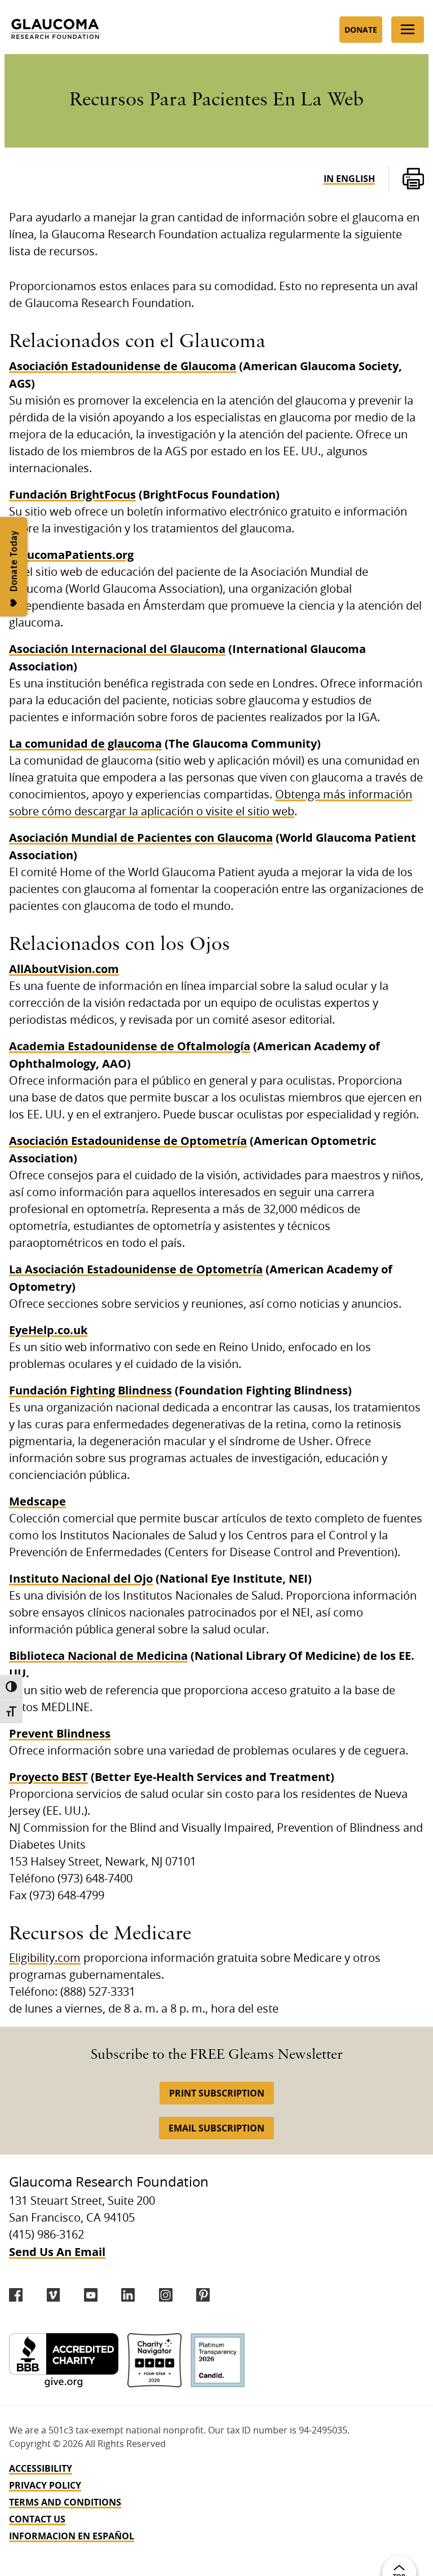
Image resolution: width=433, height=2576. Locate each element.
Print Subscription (217, 2093)
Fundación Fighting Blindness (90, 1390)
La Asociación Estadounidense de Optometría (136, 1269)
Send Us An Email (57, 2252)
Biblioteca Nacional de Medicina (98, 1656)
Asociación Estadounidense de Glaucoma (123, 366)
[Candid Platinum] (218, 2360)
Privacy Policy (45, 2485)
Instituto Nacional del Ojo (81, 1578)
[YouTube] (91, 2295)
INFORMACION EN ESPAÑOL (72, 2536)
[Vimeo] (54, 2295)
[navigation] (216, 2502)
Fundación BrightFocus (72, 494)
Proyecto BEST (48, 1777)
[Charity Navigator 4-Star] (154, 2360)
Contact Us (37, 2519)
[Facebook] (16, 2295)
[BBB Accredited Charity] (64, 2360)
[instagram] (166, 2295)
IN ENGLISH (349, 179)
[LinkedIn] (128, 2295)
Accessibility (41, 2468)
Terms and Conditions (65, 2502)
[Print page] (413, 179)
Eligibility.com (45, 1958)
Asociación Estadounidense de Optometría (128, 1141)
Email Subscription (216, 2128)
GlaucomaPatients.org (71, 555)
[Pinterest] (203, 2295)
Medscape (37, 1501)
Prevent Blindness (60, 1733)
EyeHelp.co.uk (48, 1330)
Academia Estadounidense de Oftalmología (130, 1046)
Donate (361, 30)
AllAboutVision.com (64, 969)
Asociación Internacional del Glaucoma (117, 649)
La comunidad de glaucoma (85, 743)
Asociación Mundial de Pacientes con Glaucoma (141, 838)
